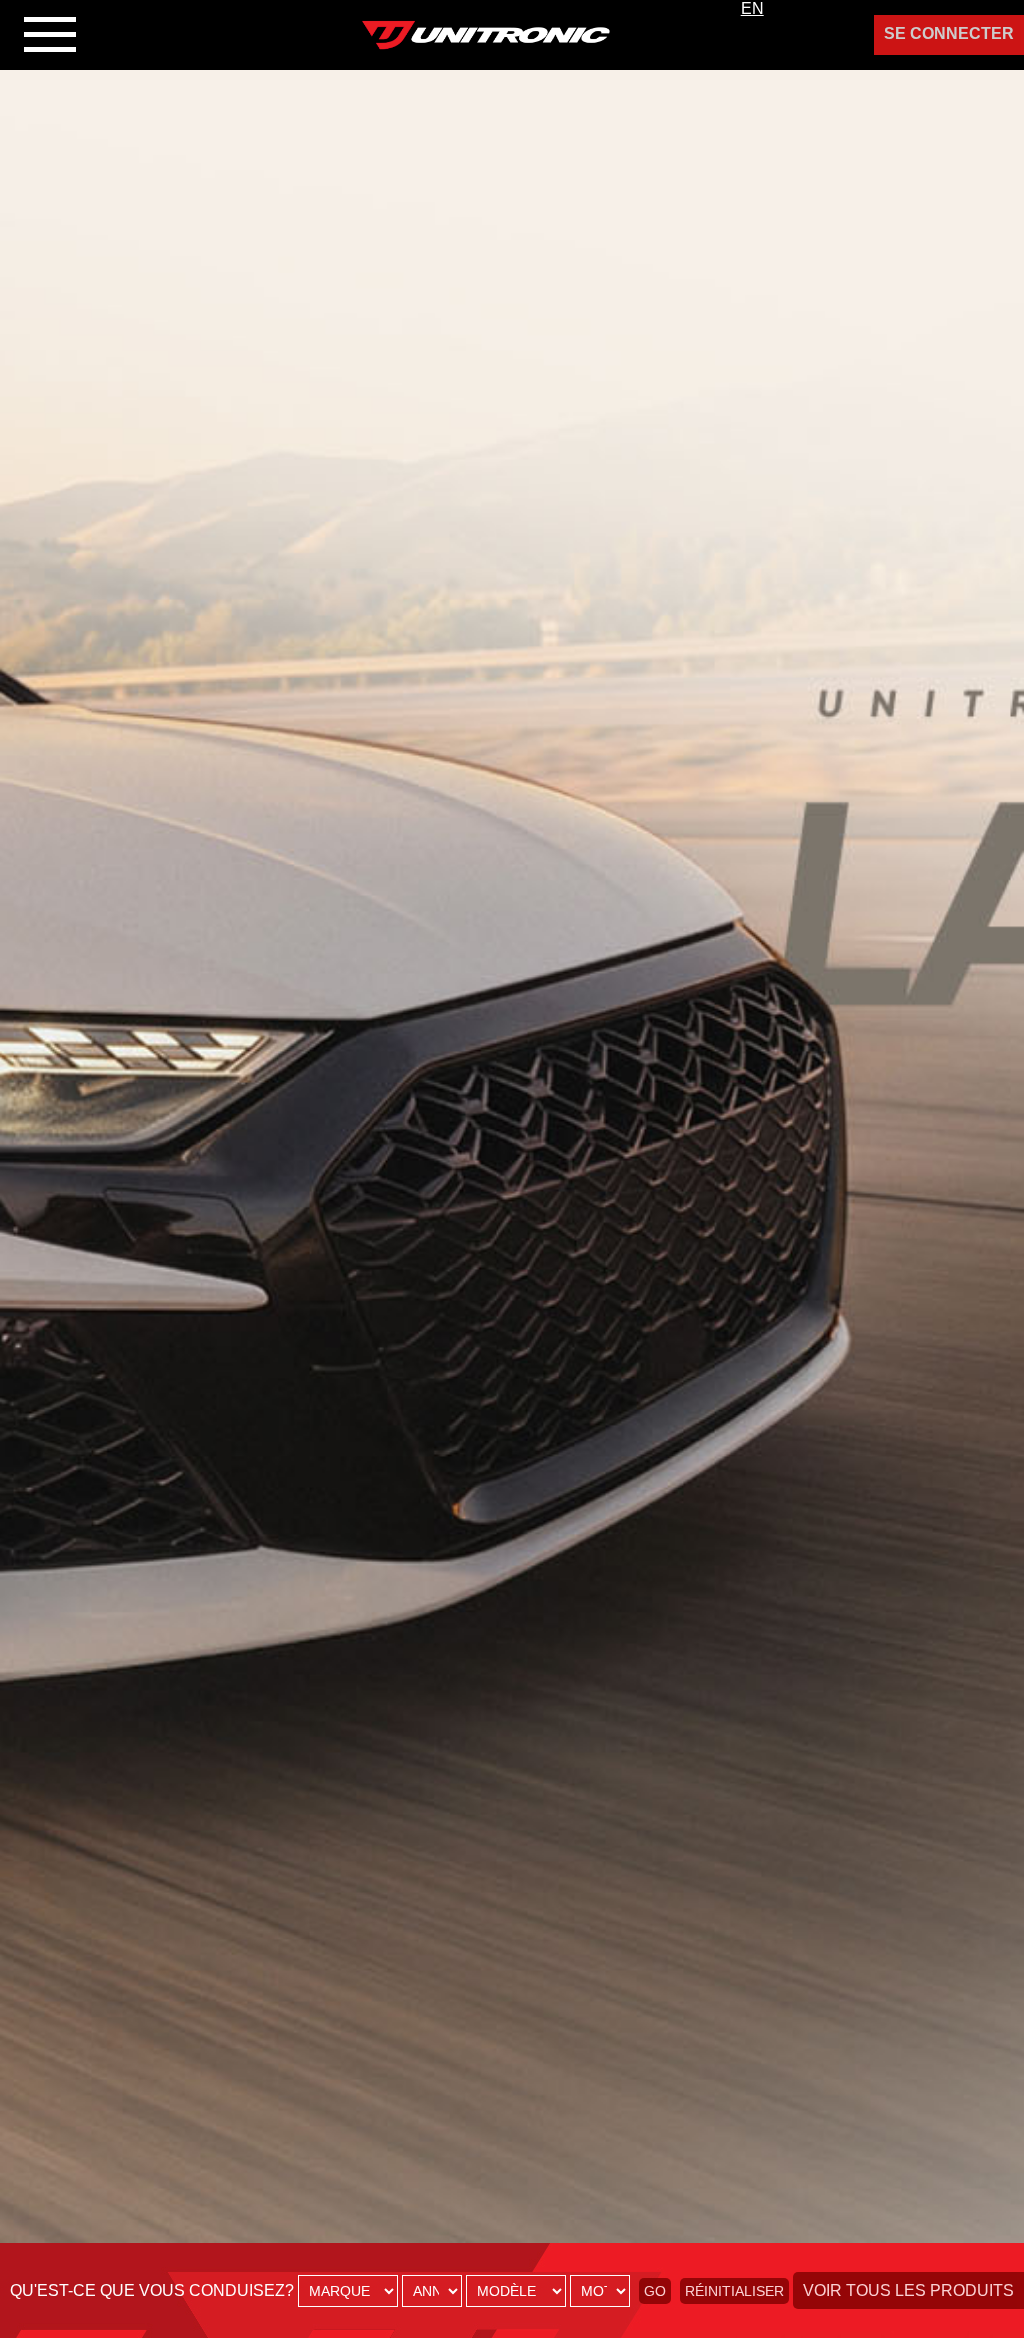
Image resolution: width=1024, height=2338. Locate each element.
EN (752, 8)
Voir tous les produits (908, 2290)
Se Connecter (949, 33)
